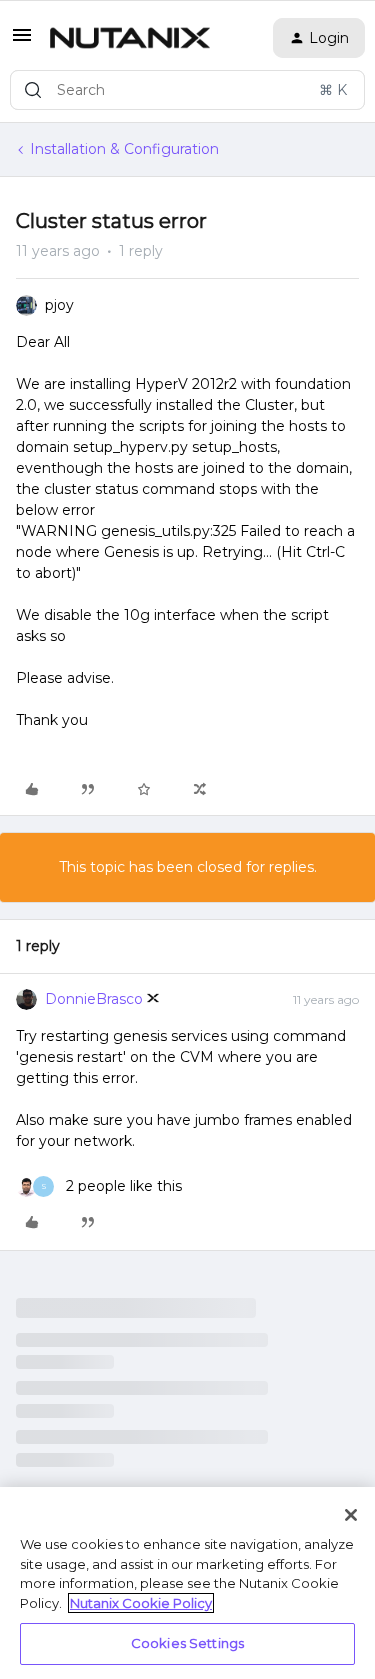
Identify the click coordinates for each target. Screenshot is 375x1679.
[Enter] (33, 90)
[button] (22, 42)
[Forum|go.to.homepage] (130, 38)
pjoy (59, 305)
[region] (187, 1583)
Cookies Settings (187, 1643)
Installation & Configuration (124, 149)
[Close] (351, 1515)
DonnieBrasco (94, 999)
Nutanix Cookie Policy (141, 1603)
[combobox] (187, 90)
